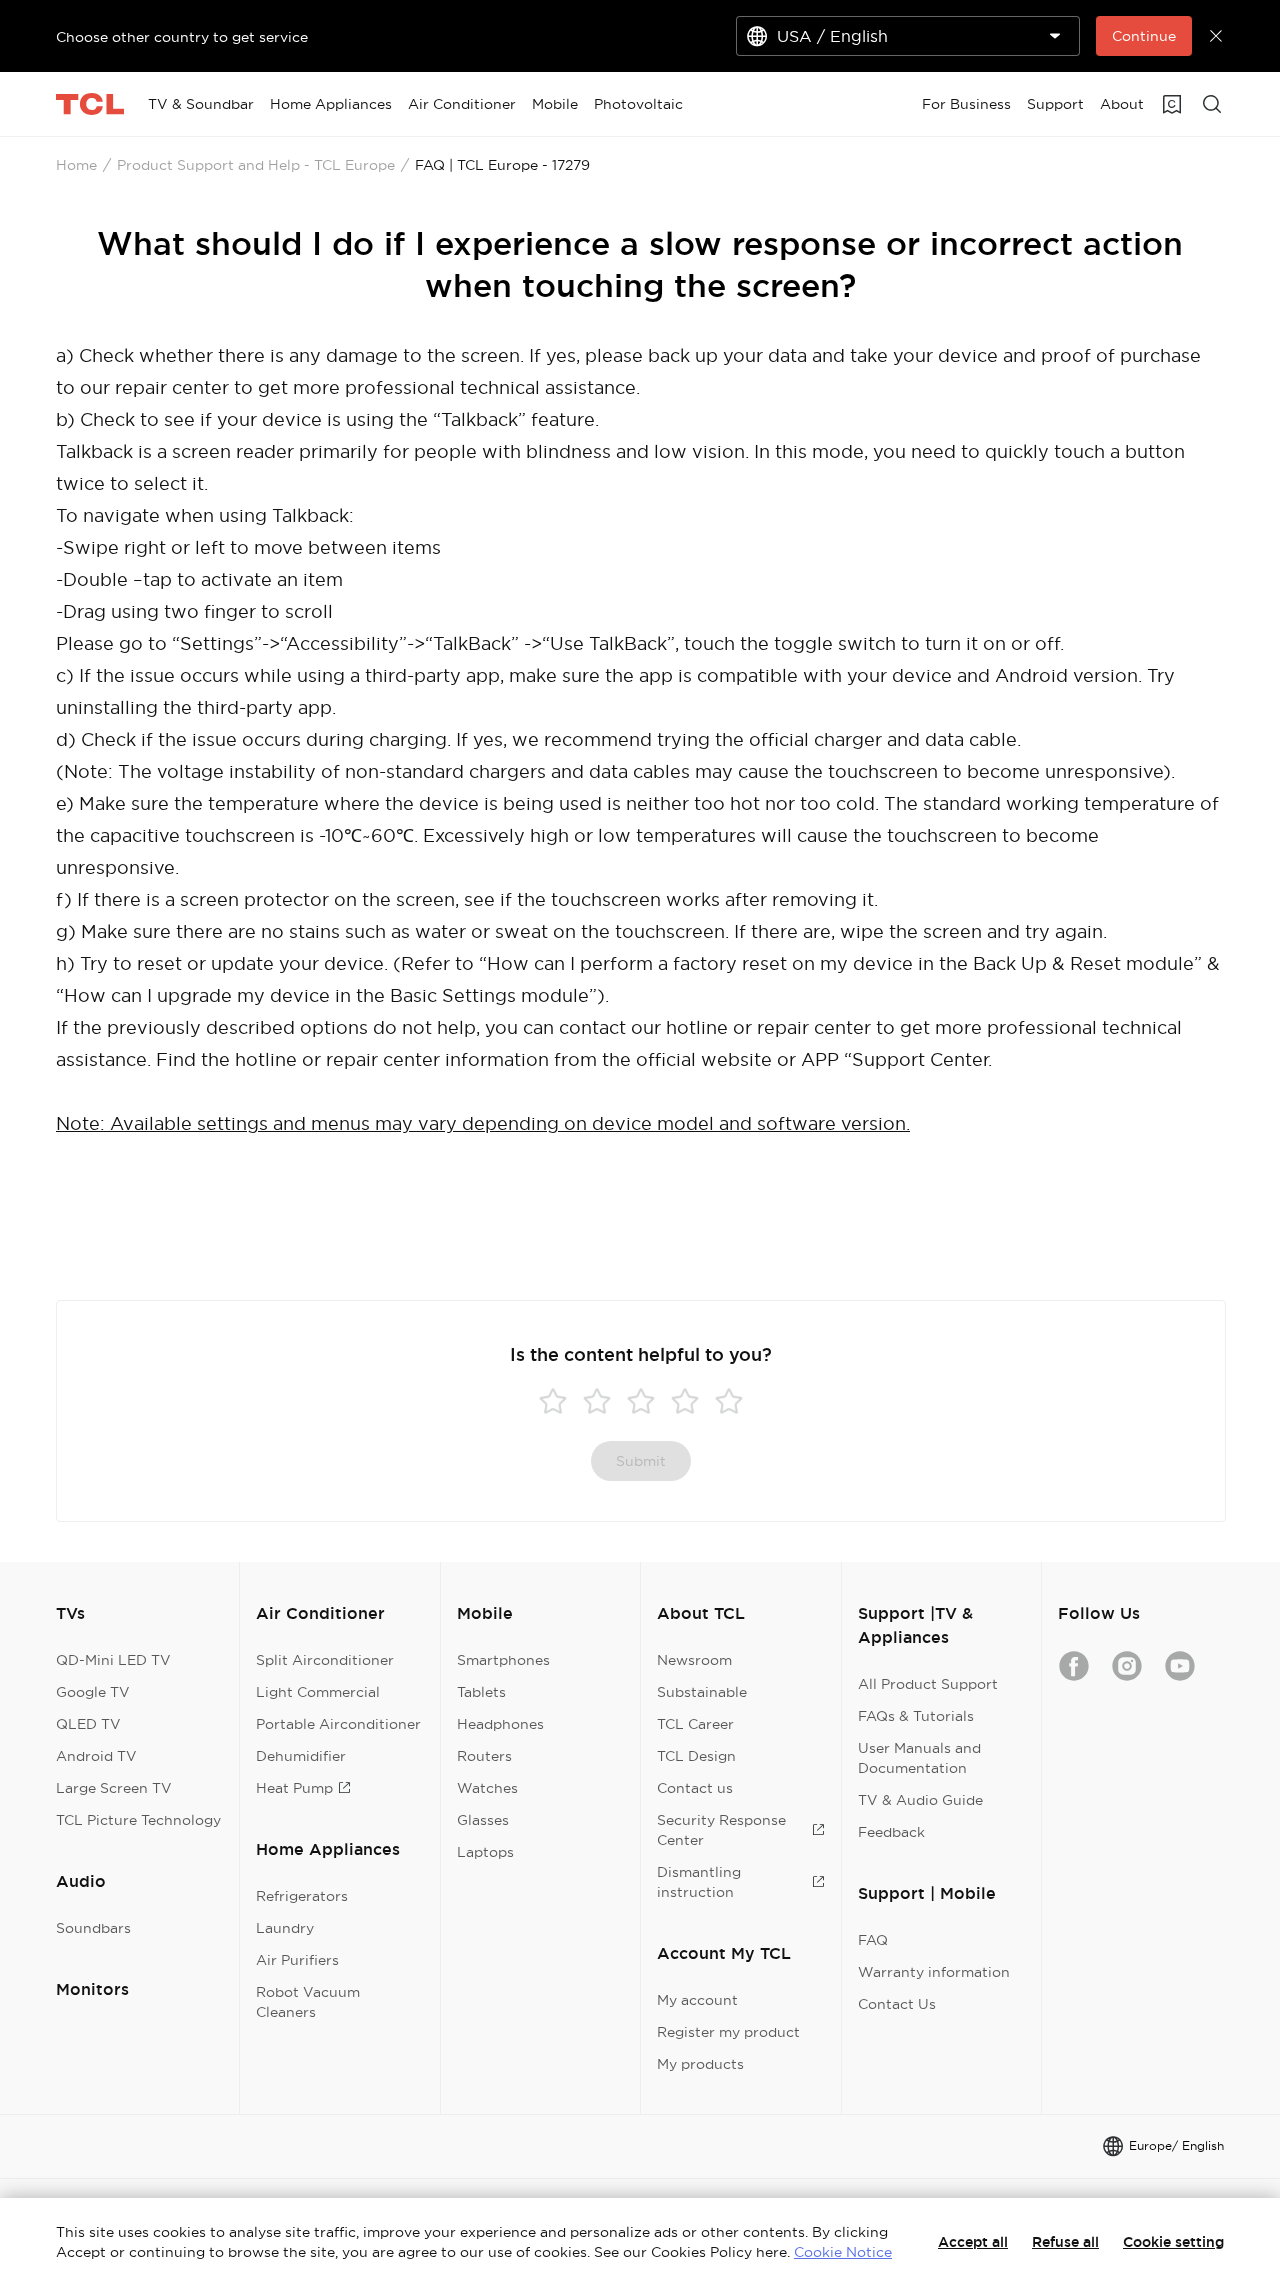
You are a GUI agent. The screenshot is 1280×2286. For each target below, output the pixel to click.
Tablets (481, 1692)
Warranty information (934, 1972)
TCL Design (696, 1756)
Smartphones (503, 1660)
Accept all (973, 2242)
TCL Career (695, 1724)
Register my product (728, 2032)
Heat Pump (294, 1788)
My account (697, 2000)
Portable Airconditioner (338, 1724)
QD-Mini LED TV (113, 1660)
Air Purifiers (297, 1960)
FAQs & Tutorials (916, 1716)
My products (700, 2064)
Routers (484, 1756)
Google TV (93, 1692)
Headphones (500, 1724)
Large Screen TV (114, 1788)
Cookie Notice (843, 2252)
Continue (1144, 36)
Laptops (485, 1852)
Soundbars (93, 1928)
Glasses (483, 1820)
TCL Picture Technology (138, 1820)
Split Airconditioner (325, 1660)
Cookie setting (1173, 2242)
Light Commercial (318, 1692)
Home (76, 165)
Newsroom (694, 1660)
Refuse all (1065, 2242)
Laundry (285, 1928)
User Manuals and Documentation (919, 1758)
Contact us (695, 1788)
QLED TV (88, 1724)
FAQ (873, 1940)
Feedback (891, 1832)
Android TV (96, 1756)
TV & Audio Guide (920, 1800)
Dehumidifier (301, 1756)
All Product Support (928, 1684)
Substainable (702, 1692)
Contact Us (897, 2004)
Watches (487, 1788)
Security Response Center (721, 1830)
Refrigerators (302, 1896)
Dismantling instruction (699, 1882)
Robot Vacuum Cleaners (308, 2002)
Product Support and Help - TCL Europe (256, 165)
